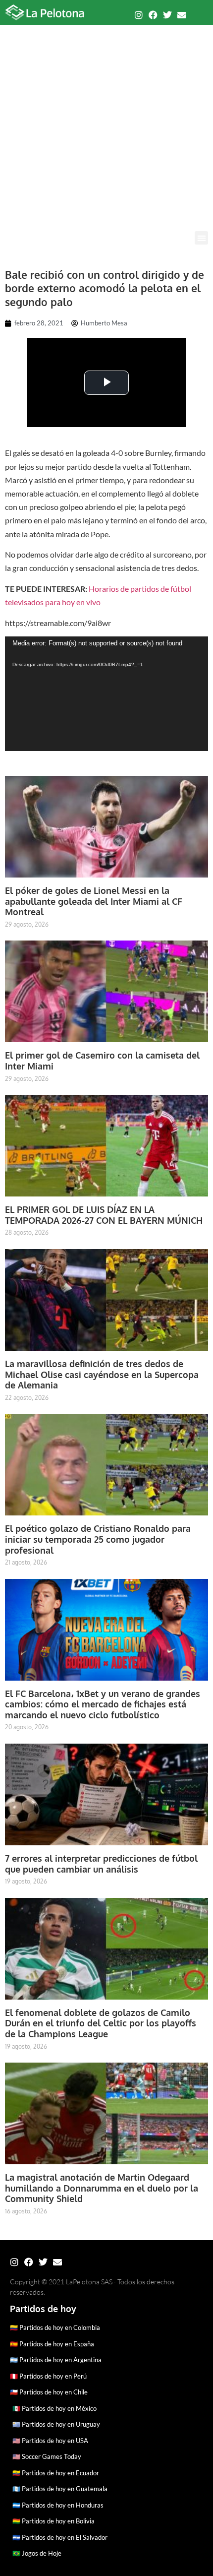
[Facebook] (153, 15)
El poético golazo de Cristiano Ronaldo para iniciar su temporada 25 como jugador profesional (98, 1539)
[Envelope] (182, 15)
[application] (106, 694)
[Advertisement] (106, 120)
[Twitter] (167, 15)
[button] (201, 238)
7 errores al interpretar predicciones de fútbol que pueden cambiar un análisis (101, 1864)
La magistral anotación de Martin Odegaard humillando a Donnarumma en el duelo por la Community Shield (102, 2188)
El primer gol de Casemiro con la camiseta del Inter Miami (102, 1061)
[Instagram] (139, 15)
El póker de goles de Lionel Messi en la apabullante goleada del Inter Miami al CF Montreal (94, 901)
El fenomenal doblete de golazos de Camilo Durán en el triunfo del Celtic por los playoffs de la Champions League (101, 2023)
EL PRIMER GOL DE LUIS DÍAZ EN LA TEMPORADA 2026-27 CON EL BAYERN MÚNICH (104, 1215)
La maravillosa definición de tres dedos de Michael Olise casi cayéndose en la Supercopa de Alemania (102, 1374)
